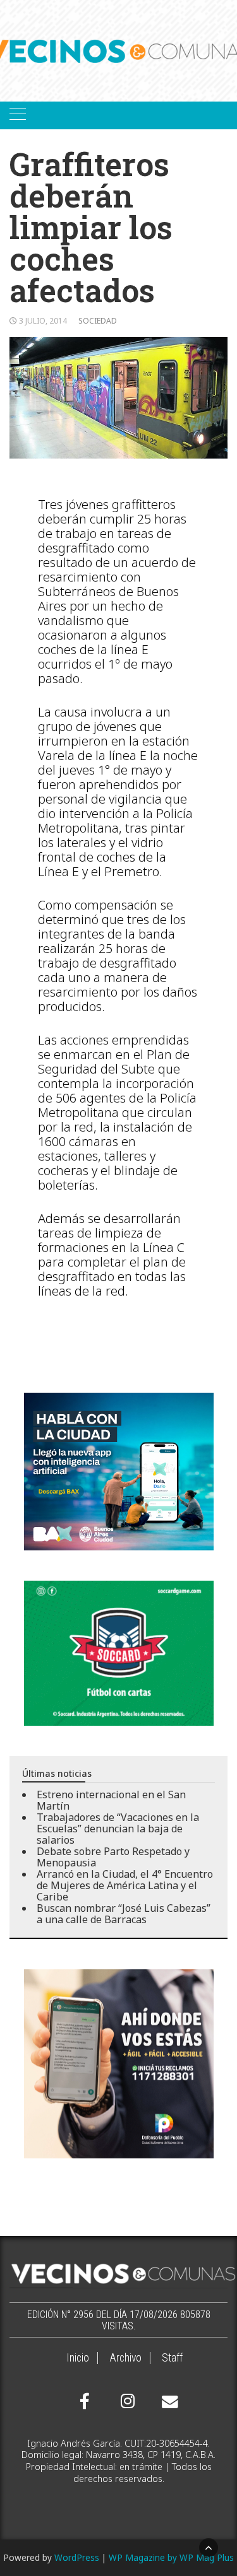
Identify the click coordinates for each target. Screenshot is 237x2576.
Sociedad (98, 321)
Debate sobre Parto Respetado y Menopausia (113, 1857)
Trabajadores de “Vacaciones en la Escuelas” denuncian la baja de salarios (118, 1829)
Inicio (78, 2358)
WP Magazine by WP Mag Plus (171, 2557)
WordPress (77, 2557)
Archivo (125, 2358)
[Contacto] (167, 2402)
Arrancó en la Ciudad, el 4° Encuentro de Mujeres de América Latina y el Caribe (125, 1885)
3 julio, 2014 (43, 321)
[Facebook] (85, 2401)
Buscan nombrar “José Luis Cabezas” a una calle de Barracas (124, 1914)
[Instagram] (126, 2401)
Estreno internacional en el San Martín (111, 1800)
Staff (172, 2358)
